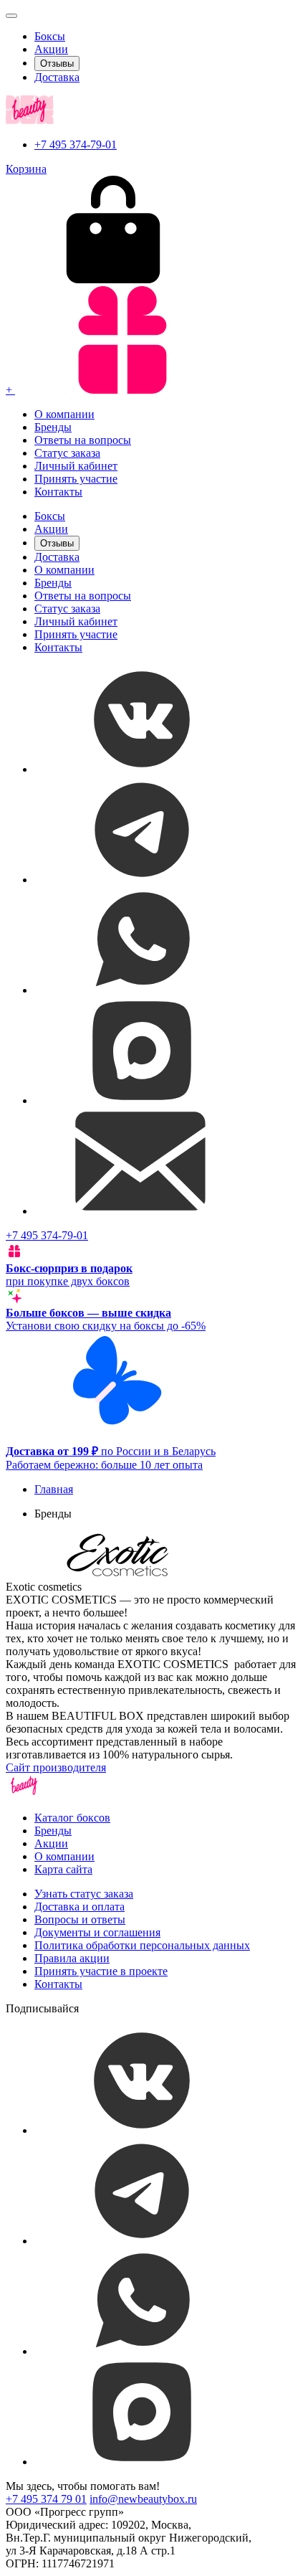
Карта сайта (63, 1869)
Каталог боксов (72, 1818)
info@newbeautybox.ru (143, 2499)
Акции (51, 49)
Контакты (58, 492)
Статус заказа (67, 453)
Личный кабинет (76, 466)
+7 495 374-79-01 (76, 145)
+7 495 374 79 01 (46, 2499)
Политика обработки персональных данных (142, 1945)
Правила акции (72, 1958)
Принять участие (76, 479)
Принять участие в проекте (101, 1971)
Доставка (57, 77)
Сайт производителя (56, 1767)
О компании (64, 414)
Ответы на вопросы (83, 440)
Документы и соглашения (97, 1932)
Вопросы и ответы (80, 1919)
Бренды (53, 427)
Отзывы (57, 63)
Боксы (50, 36)
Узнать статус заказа (84, 1894)
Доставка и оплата (80, 1907)
